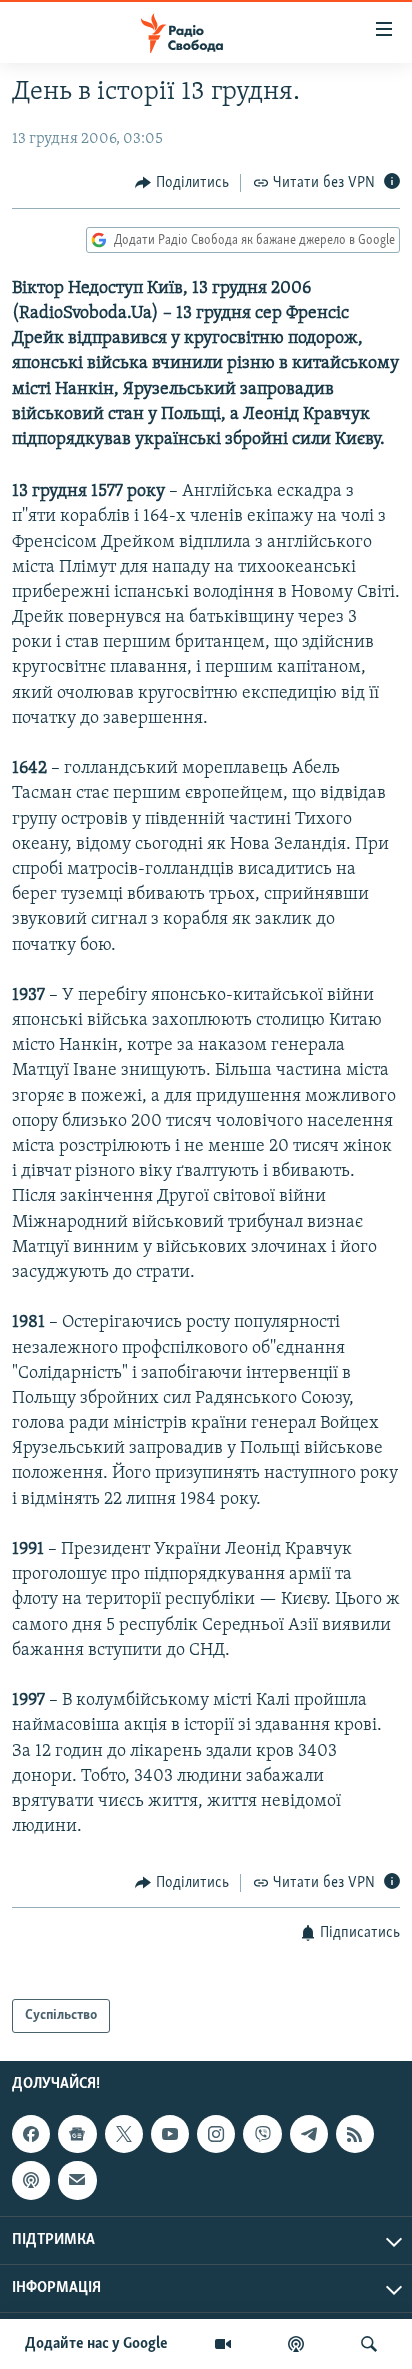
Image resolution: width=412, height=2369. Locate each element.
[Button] (182, 183)
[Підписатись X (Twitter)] (124, 2134)
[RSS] (355, 2134)
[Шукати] (369, 2344)
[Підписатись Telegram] (309, 2134)
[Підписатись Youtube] (170, 2134)
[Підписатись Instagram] (216, 2134)
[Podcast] (31, 2181)
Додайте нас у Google (96, 2344)
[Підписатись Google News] (77, 2134)
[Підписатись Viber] (262, 2134)
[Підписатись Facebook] (31, 2134)
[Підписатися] (77, 2181)
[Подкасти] (296, 2344)
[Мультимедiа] (223, 2344)
